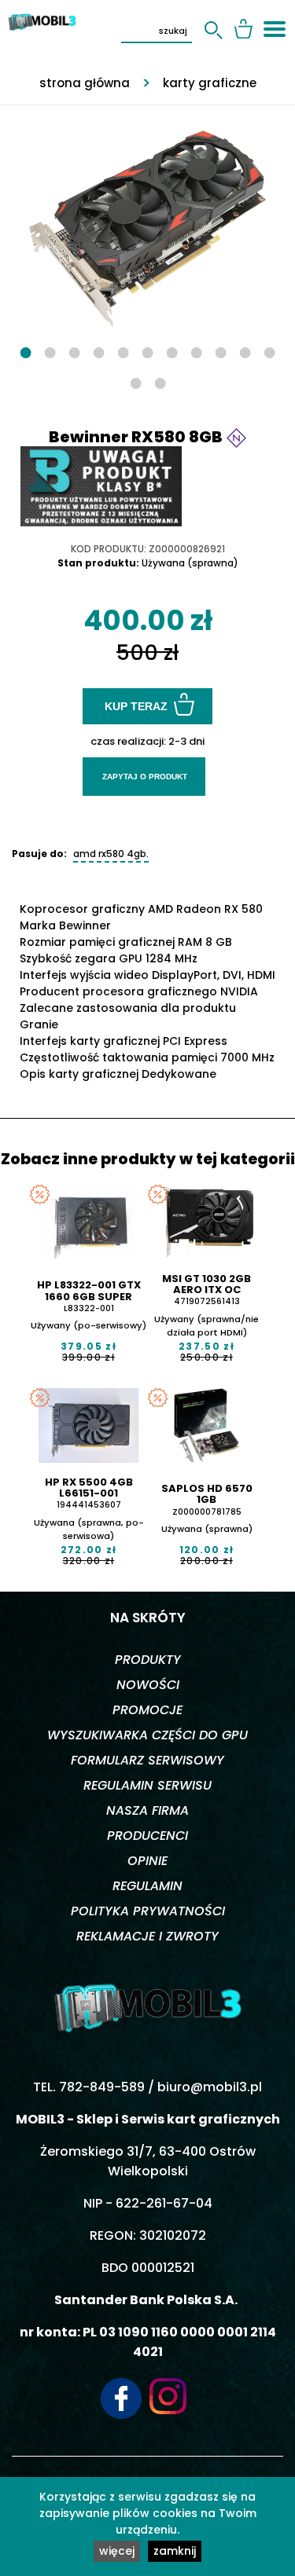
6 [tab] (147, 352)
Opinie (147, 1861)
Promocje (147, 1710)
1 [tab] (26, 352)
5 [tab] (123, 352)
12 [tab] (136, 382)
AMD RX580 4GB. (111, 854)
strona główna (85, 83)
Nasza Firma (147, 1810)
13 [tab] (160, 382)
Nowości (148, 1685)
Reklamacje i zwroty (147, 1936)
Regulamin (147, 1886)
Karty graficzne (210, 83)
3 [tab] (74, 352)
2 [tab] (50, 352)
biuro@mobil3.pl (210, 2087)
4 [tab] (99, 352)
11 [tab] (269, 352)
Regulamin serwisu (147, 1785)
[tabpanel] (147, 221)
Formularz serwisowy (147, 1760)
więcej (117, 2551)
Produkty (148, 1660)
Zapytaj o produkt (145, 777)
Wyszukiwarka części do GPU (147, 1735)
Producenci (147, 1836)
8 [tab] (196, 352)
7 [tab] (172, 352)
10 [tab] (245, 352)
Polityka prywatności (148, 1911)
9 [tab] (221, 352)
